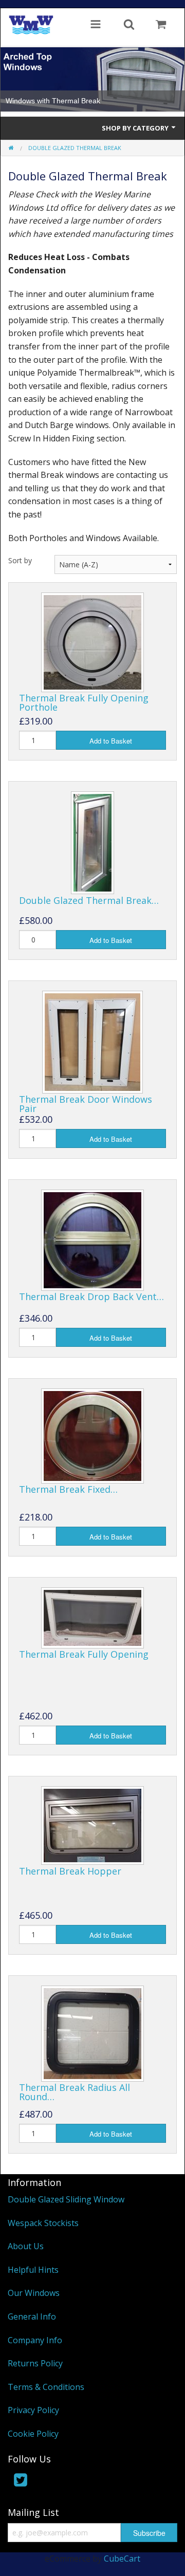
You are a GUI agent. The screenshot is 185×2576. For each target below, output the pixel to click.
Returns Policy (35, 2363)
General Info (32, 2316)
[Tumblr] (63, 2482)
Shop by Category (136, 128)
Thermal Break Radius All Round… (75, 2092)
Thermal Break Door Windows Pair (86, 1104)
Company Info (35, 2340)
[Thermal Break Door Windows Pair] (92, 1041)
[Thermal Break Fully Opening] (92, 1617)
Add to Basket (111, 741)
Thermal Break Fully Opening (84, 1654)
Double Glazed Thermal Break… (89, 900)
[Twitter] (21, 2482)
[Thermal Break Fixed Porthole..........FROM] (92, 1435)
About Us (26, 2246)
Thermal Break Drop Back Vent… (91, 1296)
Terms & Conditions (46, 2387)
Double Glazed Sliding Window (66, 2199)
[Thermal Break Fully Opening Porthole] (92, 642)
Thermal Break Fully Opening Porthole (84, 702)
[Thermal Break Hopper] (92, 1825)
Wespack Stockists (43, 2223)
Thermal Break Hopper (70, 1871)
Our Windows (34, 2293)
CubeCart (122, 2559)
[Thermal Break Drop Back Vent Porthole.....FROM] (92, 1239)
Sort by (20, 560)
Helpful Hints (33, 2270)
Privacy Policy (33, 2410)
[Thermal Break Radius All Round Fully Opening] (92, 2032)
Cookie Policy (33, 2434)
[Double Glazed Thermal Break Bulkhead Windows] (92, 842)
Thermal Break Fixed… (68, 1489)
